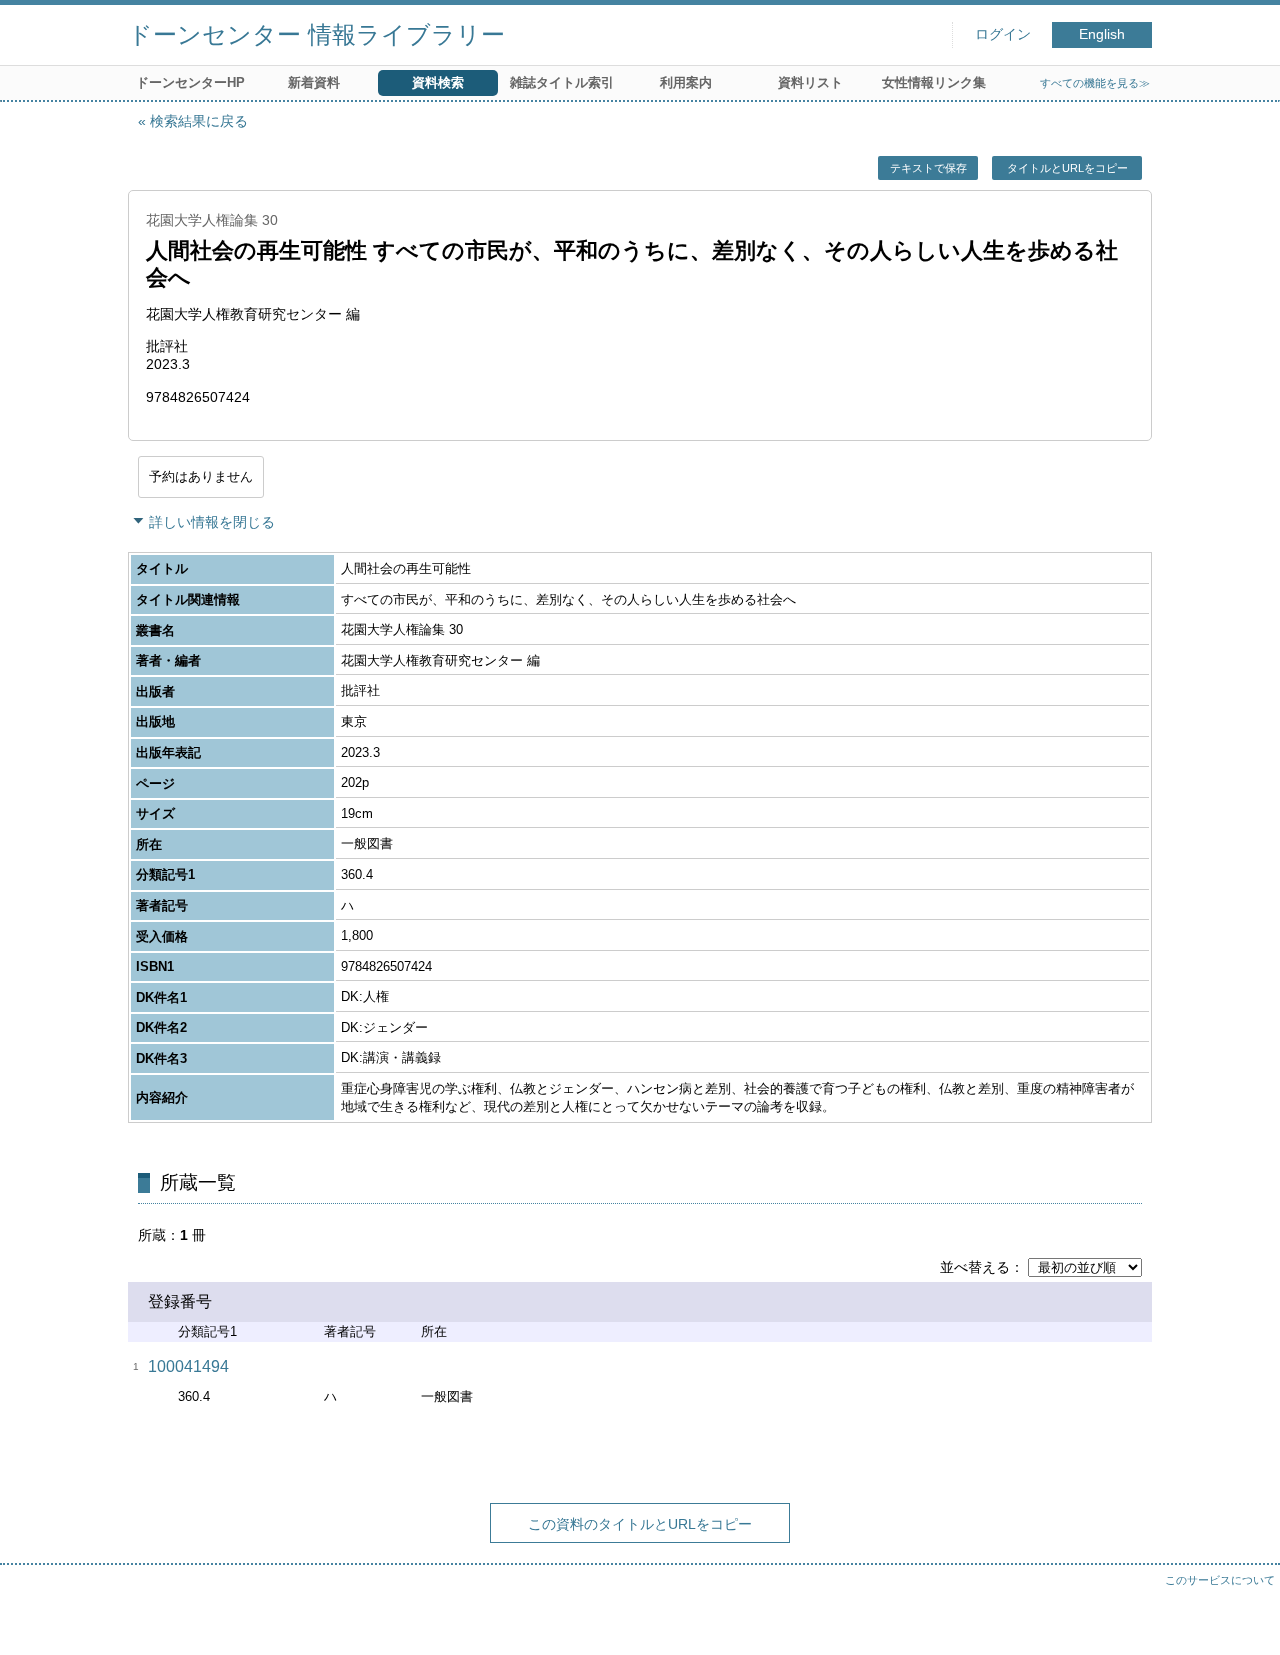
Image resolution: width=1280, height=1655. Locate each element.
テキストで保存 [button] (928, 168)
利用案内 (686, 82)
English (1102, 34)
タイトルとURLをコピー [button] (1067, 168)
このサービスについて (1220, 1580)
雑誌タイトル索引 (562, 82)
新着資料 (314, 82)
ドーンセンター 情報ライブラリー (316, 34)
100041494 (188, 1366)
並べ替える (975, 1267)
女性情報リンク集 (934, 82)
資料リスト (810, 82)
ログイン (1003, 34)
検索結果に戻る (199, 121)
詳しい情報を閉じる (212, 522)
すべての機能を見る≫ (1095, 83)
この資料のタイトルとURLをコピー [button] (640, 1524)
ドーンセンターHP (190, 82)
